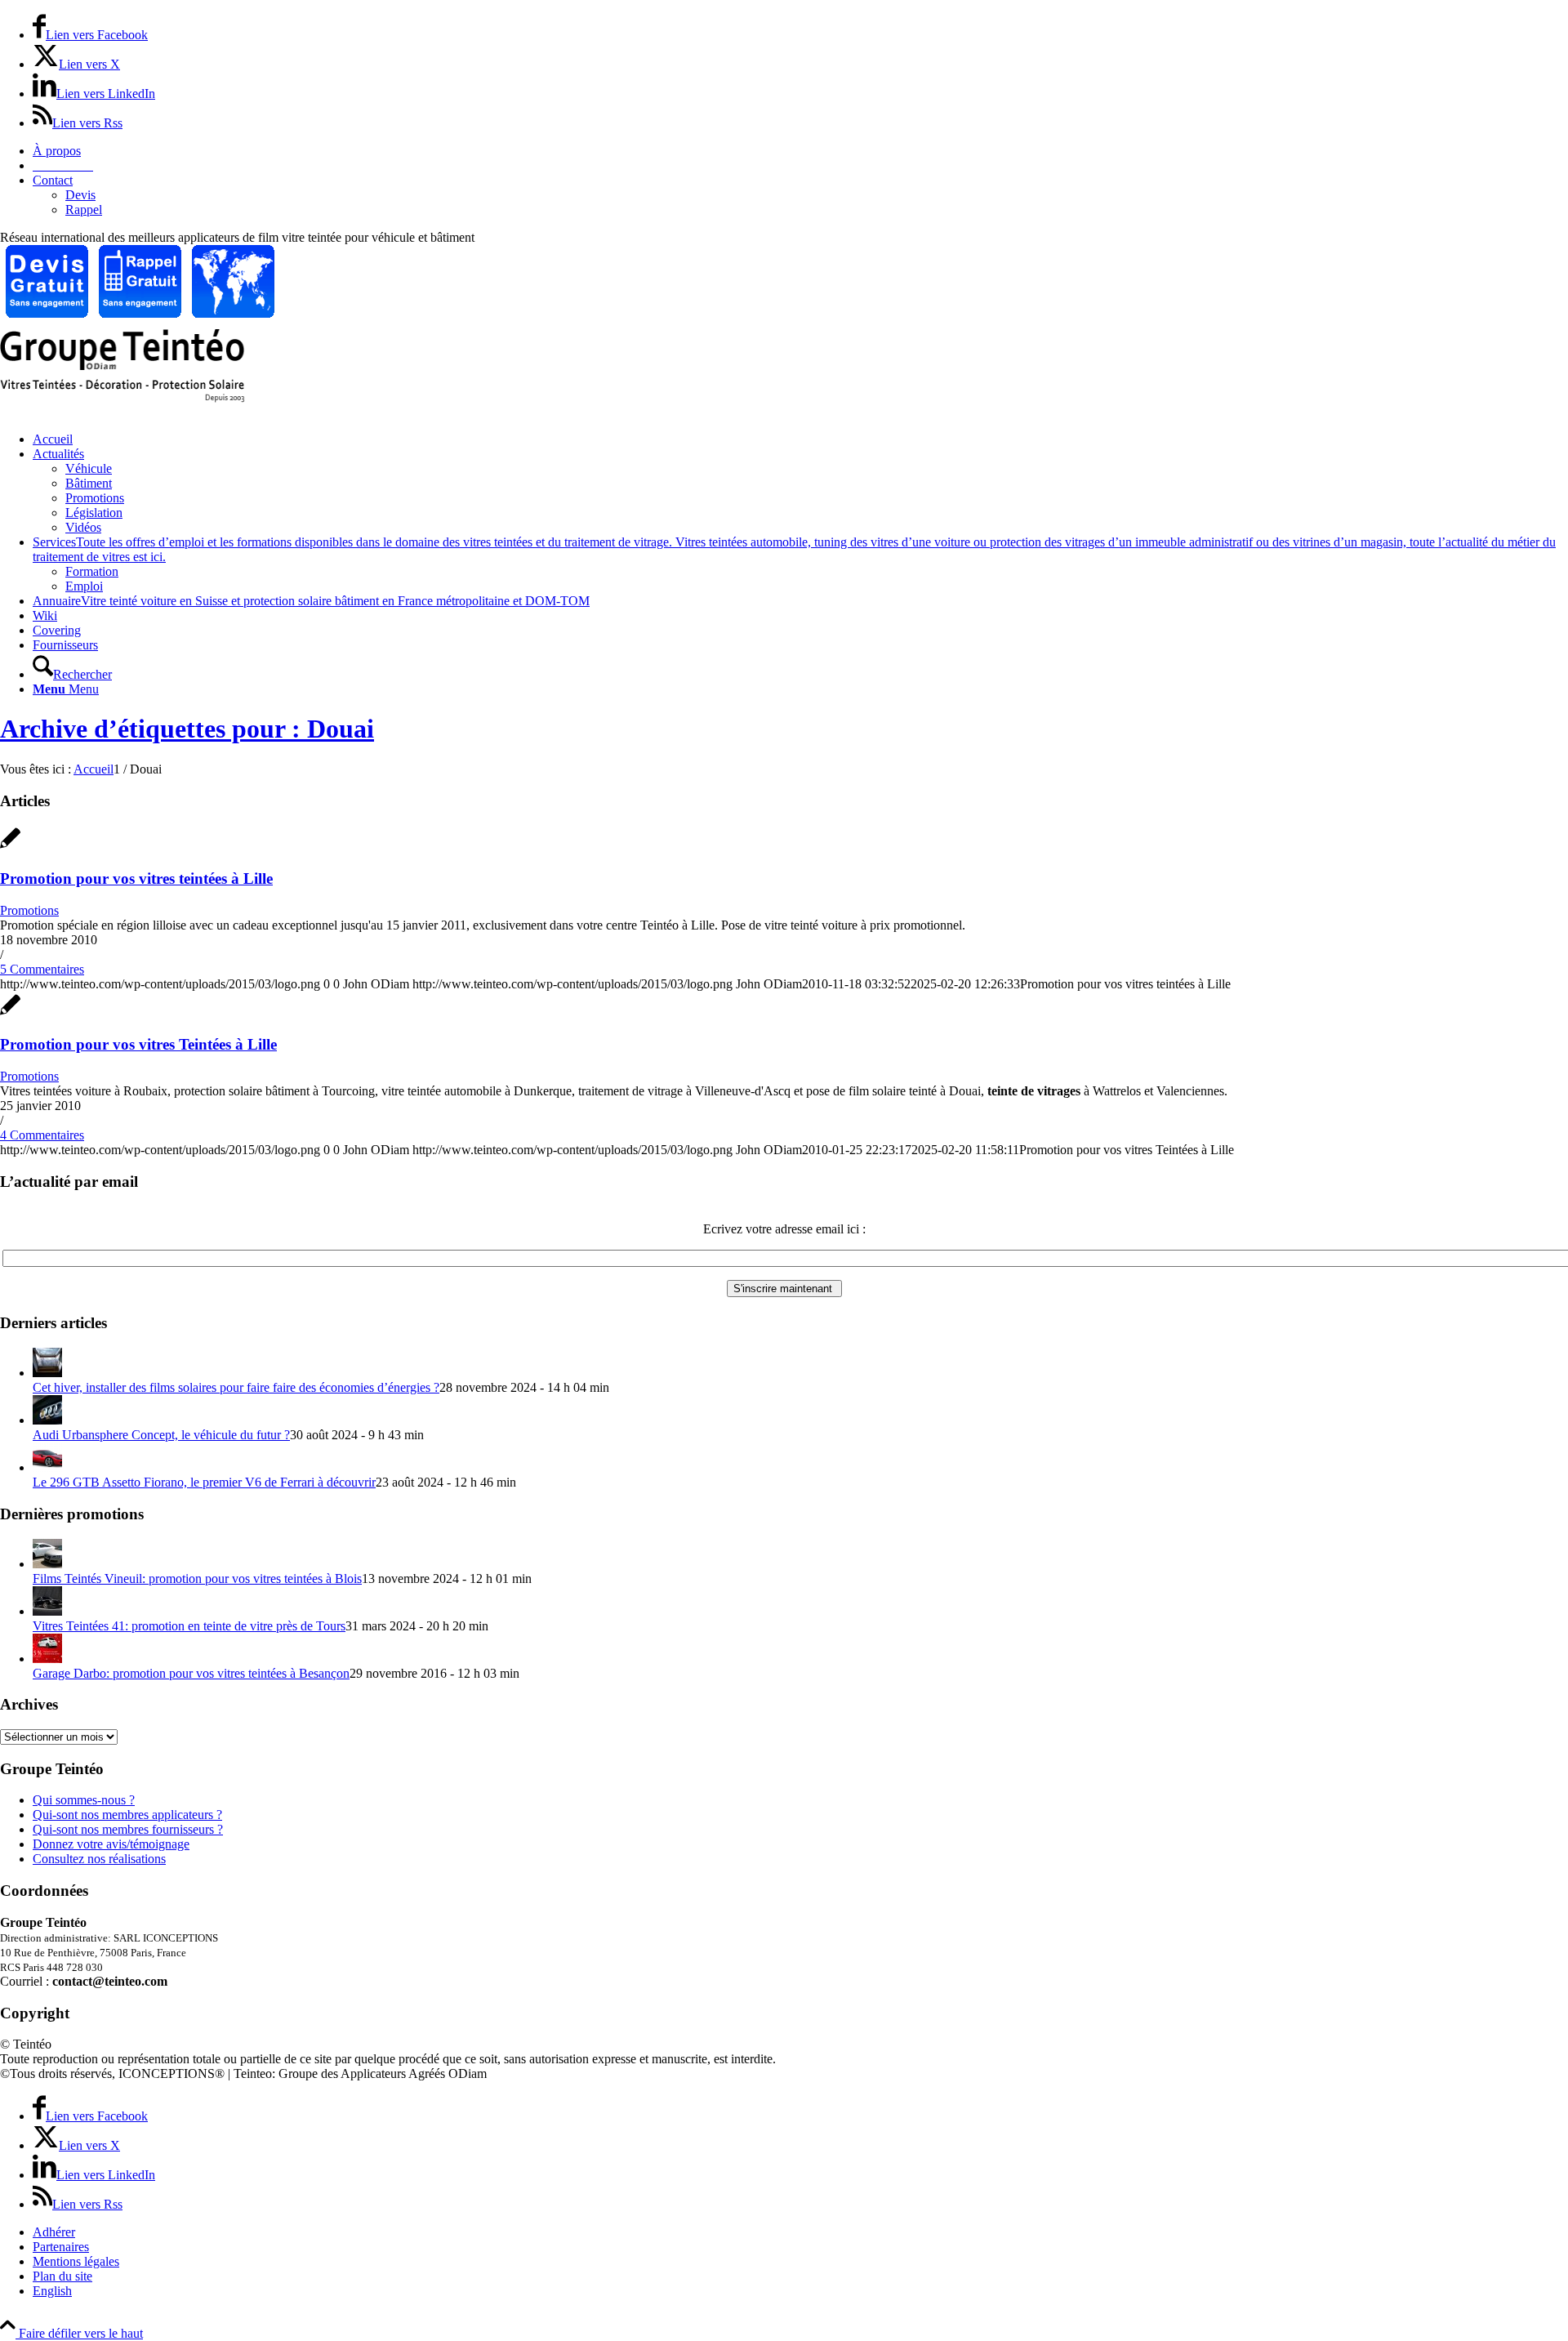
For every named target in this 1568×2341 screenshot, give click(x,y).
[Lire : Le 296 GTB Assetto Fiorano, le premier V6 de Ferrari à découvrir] (47, 1467)
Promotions (29, 910)
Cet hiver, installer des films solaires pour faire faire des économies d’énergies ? (236, 1387)
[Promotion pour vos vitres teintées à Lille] (10, 847)
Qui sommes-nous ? (84, 1800)
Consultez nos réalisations (99, 1859)
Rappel (84, 210)
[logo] (122, 398)
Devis (80, 195)
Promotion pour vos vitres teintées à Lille (136, 878)
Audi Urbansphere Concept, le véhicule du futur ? (161, 1435)
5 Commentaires (42, 969)
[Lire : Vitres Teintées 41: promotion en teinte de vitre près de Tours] (47, 1611)
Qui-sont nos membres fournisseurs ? (128, 1829)
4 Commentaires (42, 1135)
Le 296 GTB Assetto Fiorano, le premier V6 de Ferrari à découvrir (204, 1482)
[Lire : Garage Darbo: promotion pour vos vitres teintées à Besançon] (47, 1659)
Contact (53, 180)
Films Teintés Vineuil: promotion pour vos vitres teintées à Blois (197, 1579)
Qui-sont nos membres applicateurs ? (127, 1815)
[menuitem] (800, 151)
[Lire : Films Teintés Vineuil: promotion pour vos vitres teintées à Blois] (47, 1564)
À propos (57, 151)
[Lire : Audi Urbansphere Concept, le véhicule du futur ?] (47, 1420)
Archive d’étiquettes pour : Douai (187, 729)
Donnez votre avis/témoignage (111, 1844)
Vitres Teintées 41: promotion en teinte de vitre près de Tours (189, 1626)
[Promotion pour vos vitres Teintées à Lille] (10, 1013)
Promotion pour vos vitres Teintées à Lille (138, 1044)
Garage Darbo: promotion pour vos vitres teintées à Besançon (191, 1673)
